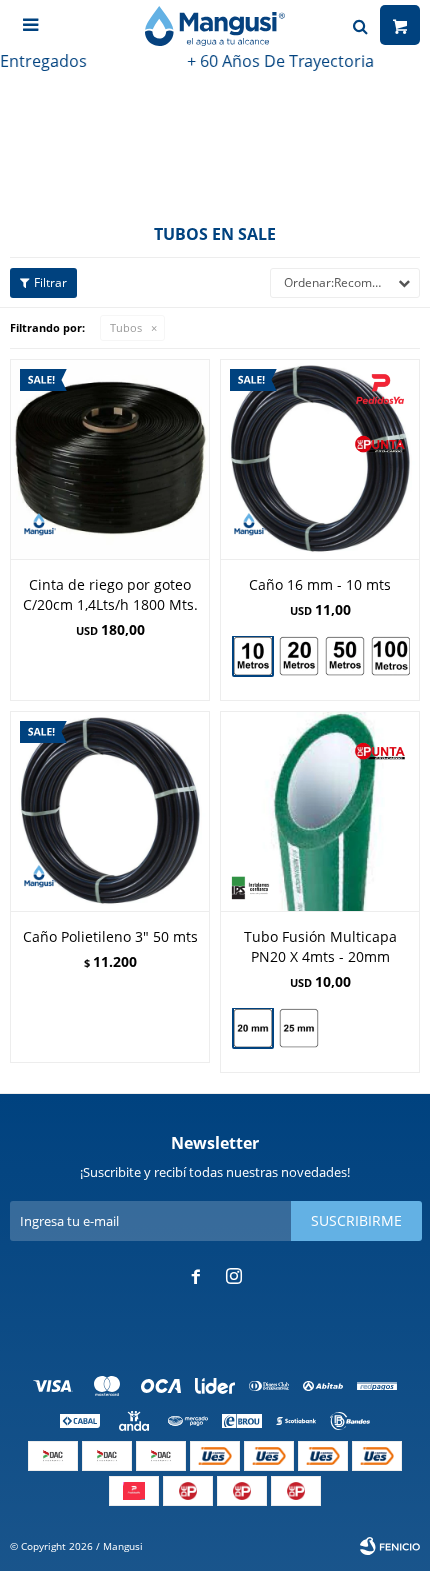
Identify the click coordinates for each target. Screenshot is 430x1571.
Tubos (126, 327)
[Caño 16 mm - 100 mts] (391, 656)
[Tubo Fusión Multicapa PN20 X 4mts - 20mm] (320, 811)
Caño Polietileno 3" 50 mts (110, 936)
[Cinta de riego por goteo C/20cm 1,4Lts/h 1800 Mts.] (110, 459)
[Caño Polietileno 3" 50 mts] (110, 811)
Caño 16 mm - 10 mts (320, 584)
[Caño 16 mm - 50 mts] (345, 656)
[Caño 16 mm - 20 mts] (299, 656)
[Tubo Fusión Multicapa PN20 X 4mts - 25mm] (299, 1030)
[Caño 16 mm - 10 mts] (320, 459)
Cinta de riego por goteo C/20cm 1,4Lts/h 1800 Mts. (110, 594)
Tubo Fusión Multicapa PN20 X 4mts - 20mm (320, 946)
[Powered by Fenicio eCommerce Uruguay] (390, 1546)
